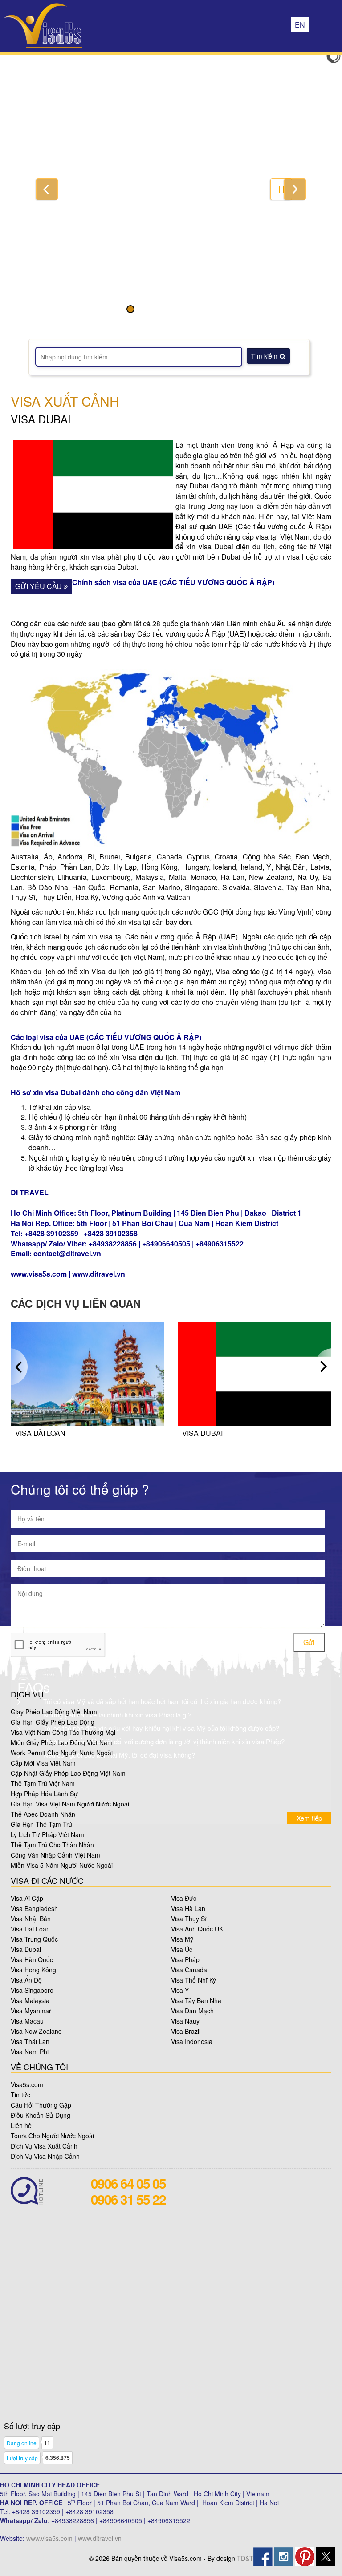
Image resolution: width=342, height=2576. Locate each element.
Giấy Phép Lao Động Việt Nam (54, 1712)
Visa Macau (27, 2021)
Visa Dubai (202, 1433)
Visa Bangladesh (34, 1908)
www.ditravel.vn (100, 2538)
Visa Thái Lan (30, 2041)
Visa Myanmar (31, 2011)
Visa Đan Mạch (192, 2011)
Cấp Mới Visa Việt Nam (43, 1763)
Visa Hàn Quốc (32, 1959)
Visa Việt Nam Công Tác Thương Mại (63, 1732)
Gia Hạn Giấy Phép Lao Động (53, 1722)
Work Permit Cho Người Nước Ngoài (62, 1753)
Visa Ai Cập (27, 1898)
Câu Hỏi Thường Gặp (41, 2105)
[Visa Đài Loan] (88, 1373)
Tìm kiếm (264, 356)
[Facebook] (263, 2556)
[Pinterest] (305, 2556)
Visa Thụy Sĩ (189, 1919)
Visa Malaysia (30, 2000)
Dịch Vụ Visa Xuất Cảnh (44, 2146)
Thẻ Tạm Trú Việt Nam (43, 1783)
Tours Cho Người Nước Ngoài (52, 2136)
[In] (284, 2556)
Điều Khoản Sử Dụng (41, 2115)
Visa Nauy (185, 2021)
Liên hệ (21, 2125)
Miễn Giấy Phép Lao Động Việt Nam (62, 1742)
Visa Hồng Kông (33, 1970)
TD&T (245, 2558)
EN (300, 25)
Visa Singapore (32, 1990)
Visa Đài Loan (40, 1433)
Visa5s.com (27, 2084)
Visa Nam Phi (30, 2052)
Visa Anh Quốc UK (197, 1929)
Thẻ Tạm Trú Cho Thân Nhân (52, 1845)
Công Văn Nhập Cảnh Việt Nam (55, 1855)
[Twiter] (326, 2556)
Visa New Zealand (36, 2031)
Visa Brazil (186, 2031)
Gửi (309, 1642)
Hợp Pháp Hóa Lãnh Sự (44, 1794)
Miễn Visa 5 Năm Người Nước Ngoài (62, 1865)
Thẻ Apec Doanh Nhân (43, 1814)
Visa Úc (182, 1949)
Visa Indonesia (192, 2041)
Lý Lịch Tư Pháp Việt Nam (47, 1834)
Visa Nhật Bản (31, 1919)
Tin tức (20, 2095)
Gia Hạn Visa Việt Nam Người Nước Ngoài (70, 1804)
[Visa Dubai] (254, 1373)
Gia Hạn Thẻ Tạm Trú (41, 1824)
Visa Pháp (185, 1959)
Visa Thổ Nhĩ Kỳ (193, 1980)
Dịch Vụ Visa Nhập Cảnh (45, 2156)
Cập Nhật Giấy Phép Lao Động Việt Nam (68, 1773)
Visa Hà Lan (188, 1908)
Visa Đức (184, 1898)
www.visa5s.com (49, 2538)
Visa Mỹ (182, 1939)
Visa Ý (180, 1990)
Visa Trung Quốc (34, 1939)
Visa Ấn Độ (26, 1980)
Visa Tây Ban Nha (196, 2000)
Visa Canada (189, 1970)
